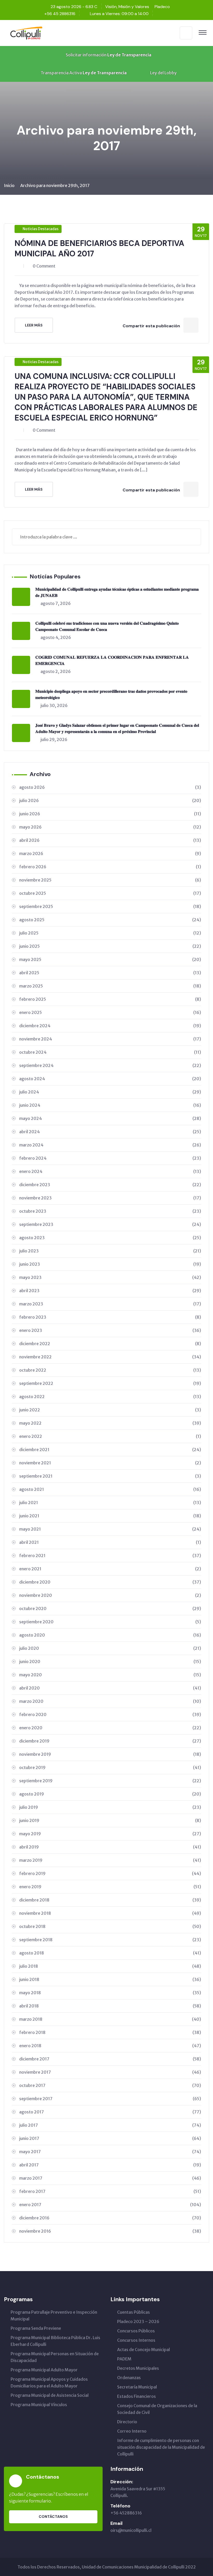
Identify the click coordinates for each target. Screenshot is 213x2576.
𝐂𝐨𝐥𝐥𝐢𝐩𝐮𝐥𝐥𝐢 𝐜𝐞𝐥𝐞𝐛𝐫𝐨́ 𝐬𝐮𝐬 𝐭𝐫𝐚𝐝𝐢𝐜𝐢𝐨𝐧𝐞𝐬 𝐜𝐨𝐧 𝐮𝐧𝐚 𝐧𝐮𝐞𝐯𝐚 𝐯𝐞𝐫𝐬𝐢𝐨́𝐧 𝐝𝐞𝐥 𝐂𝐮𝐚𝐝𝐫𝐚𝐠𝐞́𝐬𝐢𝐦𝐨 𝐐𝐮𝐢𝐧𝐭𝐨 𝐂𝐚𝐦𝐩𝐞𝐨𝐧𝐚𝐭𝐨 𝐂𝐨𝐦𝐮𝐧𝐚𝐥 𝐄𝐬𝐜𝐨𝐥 (107, 626)
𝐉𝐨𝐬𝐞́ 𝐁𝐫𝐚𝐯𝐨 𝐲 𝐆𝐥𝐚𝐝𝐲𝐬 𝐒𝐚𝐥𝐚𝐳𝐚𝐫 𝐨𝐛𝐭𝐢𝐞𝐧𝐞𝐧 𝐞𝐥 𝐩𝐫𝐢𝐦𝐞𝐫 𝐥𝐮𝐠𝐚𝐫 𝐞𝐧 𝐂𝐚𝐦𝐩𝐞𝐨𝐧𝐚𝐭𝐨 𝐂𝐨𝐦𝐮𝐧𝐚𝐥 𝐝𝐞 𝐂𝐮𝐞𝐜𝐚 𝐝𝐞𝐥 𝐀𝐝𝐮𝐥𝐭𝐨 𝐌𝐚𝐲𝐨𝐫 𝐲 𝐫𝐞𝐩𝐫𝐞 (117, 728)
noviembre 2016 (110, 2231)
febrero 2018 (110, 2032)
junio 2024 (110, 1105)
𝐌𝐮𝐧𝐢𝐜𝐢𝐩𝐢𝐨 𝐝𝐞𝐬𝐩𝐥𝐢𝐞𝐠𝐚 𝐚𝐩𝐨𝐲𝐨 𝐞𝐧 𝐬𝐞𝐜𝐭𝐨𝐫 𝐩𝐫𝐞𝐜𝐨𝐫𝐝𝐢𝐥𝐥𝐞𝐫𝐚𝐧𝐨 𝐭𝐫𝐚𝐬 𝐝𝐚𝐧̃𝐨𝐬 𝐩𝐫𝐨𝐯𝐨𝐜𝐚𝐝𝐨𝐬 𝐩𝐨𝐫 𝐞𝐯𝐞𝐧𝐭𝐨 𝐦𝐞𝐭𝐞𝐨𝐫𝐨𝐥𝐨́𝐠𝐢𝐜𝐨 (111, 694)
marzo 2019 (110, 1860)
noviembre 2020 (110, 1595)
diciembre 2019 (110, 1741)
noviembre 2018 (110, 1913)
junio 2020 (110, 1661)
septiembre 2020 (110, 1622)
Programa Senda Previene (36, 2328)
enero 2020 (110, 1728)
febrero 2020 (110, 1714)
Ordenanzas (129, 2378)
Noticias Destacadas (41, 229)
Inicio (9, 185)
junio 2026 (110, 814)
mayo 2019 (110, 1834)
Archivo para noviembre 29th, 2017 (55, 185)
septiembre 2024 (110, 1065)
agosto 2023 (110, 1238)
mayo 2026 (110, 827)
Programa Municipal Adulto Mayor (44, 2370)
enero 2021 (110, 1569)
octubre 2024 (110, 1052)
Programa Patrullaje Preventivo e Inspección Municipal (54, 2315)
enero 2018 (110, 2046)
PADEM (124, 2359)
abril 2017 (110, 2165)
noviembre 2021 (110, 1463)
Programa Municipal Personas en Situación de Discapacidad (55, 2357)
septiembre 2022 (110, 1383)
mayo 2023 (110, 1277)
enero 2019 (110, 1887)
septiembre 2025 (110, 906)
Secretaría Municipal (137, 2387)
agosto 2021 (110, 1489)
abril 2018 (110, 2006)
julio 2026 (110, 800)
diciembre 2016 (110, 2218)
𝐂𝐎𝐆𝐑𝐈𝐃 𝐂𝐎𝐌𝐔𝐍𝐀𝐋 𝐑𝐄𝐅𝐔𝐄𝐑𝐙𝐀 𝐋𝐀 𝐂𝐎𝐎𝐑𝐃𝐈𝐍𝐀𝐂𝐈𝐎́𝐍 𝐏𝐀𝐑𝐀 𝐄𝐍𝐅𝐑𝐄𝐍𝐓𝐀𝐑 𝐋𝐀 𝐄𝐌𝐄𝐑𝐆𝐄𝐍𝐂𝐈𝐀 (112, 660)
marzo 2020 (110, 1701)
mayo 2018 (110, 1993)
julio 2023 (110, 1251)
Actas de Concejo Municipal (144, 2350)
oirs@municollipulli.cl (131, 2530)
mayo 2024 (110, 1118)
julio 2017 (110, 2125)
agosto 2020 (110, 1635)
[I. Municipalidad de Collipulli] (26, 32)
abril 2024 (110, 1132)
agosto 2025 (110, 920)
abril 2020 (110, 1688)
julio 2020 (110, 1648)
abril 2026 (110, 840)
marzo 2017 (110, 2178)
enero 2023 (110, 1330)
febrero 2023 (110, 1317)
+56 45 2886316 (60, 14)
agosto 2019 (110, 1794)
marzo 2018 (110, 2019)
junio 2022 (110, 1410)
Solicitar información (108, 55)
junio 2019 (110, 1820)
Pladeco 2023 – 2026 (138, 2321)
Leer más (34, 325)
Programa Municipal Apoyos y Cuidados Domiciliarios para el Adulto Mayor (49, 2383)
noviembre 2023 (110, 1198)
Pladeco (162, 7)
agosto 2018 (110, 1953)
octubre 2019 (110, 1767)
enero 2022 (110, 1436)
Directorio (127, 2422)
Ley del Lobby (163, 73)
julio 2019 (110, 1807)
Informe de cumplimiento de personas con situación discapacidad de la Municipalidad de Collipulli (161, 2447)
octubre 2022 (110, 1370)
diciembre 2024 (110, 1026)
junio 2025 (110, 946)
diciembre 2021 (110, 1450)
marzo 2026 (110, 853)
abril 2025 (110, 973)
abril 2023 (110, 1291)
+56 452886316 (126, 2513)
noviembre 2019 (110, 1754)
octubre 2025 (110, 893)
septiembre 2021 (110, 1476)
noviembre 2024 (110, 1039)
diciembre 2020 (110, 1582)
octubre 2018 (110, 1926)
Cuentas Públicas (134, 2312)
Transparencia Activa (83, 73)
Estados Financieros (137, 2396)
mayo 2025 (110, 959)
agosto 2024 (110, 1079)
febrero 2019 (110, 1873)
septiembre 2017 (110, 2099)
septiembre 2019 (110, 1781)
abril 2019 (110, 1847)
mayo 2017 (110, 2152)
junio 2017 (110, 2138)
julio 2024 (110, 1092)
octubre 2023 (110, 1211)
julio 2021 (110, 1503)
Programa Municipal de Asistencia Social (50, 2395)
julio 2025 (110, 933)
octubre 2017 (110, 2085)
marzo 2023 (110, 1304)
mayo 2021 (110, 1529)
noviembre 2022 (110, 1357)
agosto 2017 (110, 2112)
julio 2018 (110, 1966)
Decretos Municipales (138, 2368)
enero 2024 (110, 1171)
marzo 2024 (110, 1145)
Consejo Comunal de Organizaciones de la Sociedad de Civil (157, 2409)
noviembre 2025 (110, 880)
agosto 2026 (110, 787)
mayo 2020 (110, 1675)
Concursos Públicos (136, 2331)
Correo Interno (132, 2431)
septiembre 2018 (110, 1940)
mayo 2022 (110, 1423)
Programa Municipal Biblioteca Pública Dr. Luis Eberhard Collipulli (55, 2341)
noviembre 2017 (110, 2072)
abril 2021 (110, 1542)
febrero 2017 (110, 2191)
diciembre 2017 (110, 2059)
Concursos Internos (136, 2340)
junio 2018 (110, 1979)
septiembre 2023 (110, 1224)
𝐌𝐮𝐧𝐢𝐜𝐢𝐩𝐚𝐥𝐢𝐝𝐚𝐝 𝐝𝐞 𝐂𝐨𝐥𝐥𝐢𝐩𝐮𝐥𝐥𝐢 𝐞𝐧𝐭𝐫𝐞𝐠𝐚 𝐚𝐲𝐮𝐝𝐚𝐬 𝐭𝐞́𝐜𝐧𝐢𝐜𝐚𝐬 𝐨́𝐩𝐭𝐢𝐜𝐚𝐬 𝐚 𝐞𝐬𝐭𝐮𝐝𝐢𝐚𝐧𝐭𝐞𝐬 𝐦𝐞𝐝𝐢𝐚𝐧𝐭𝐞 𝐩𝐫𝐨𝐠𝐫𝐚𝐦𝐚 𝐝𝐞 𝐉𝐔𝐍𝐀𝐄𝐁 (117, 592)
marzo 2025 (110, 986)
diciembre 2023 (110, 1185)
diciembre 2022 (110, 1344)
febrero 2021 (110, 1556)
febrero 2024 (110, 1158)
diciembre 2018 (110, 1900)
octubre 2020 (110, 1609)
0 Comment (44, 266)
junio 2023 (110, 1264)
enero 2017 (110, 2205)
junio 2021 (110, 1516)
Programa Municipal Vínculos (39, 2405)
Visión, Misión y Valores (127, 7)
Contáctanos (53, 2517)
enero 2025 (110, 1012)
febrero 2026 (110, 867)
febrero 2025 (110, 999)
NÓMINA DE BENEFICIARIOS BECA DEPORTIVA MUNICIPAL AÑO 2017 (99, 248)
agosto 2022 (110, 1397)
